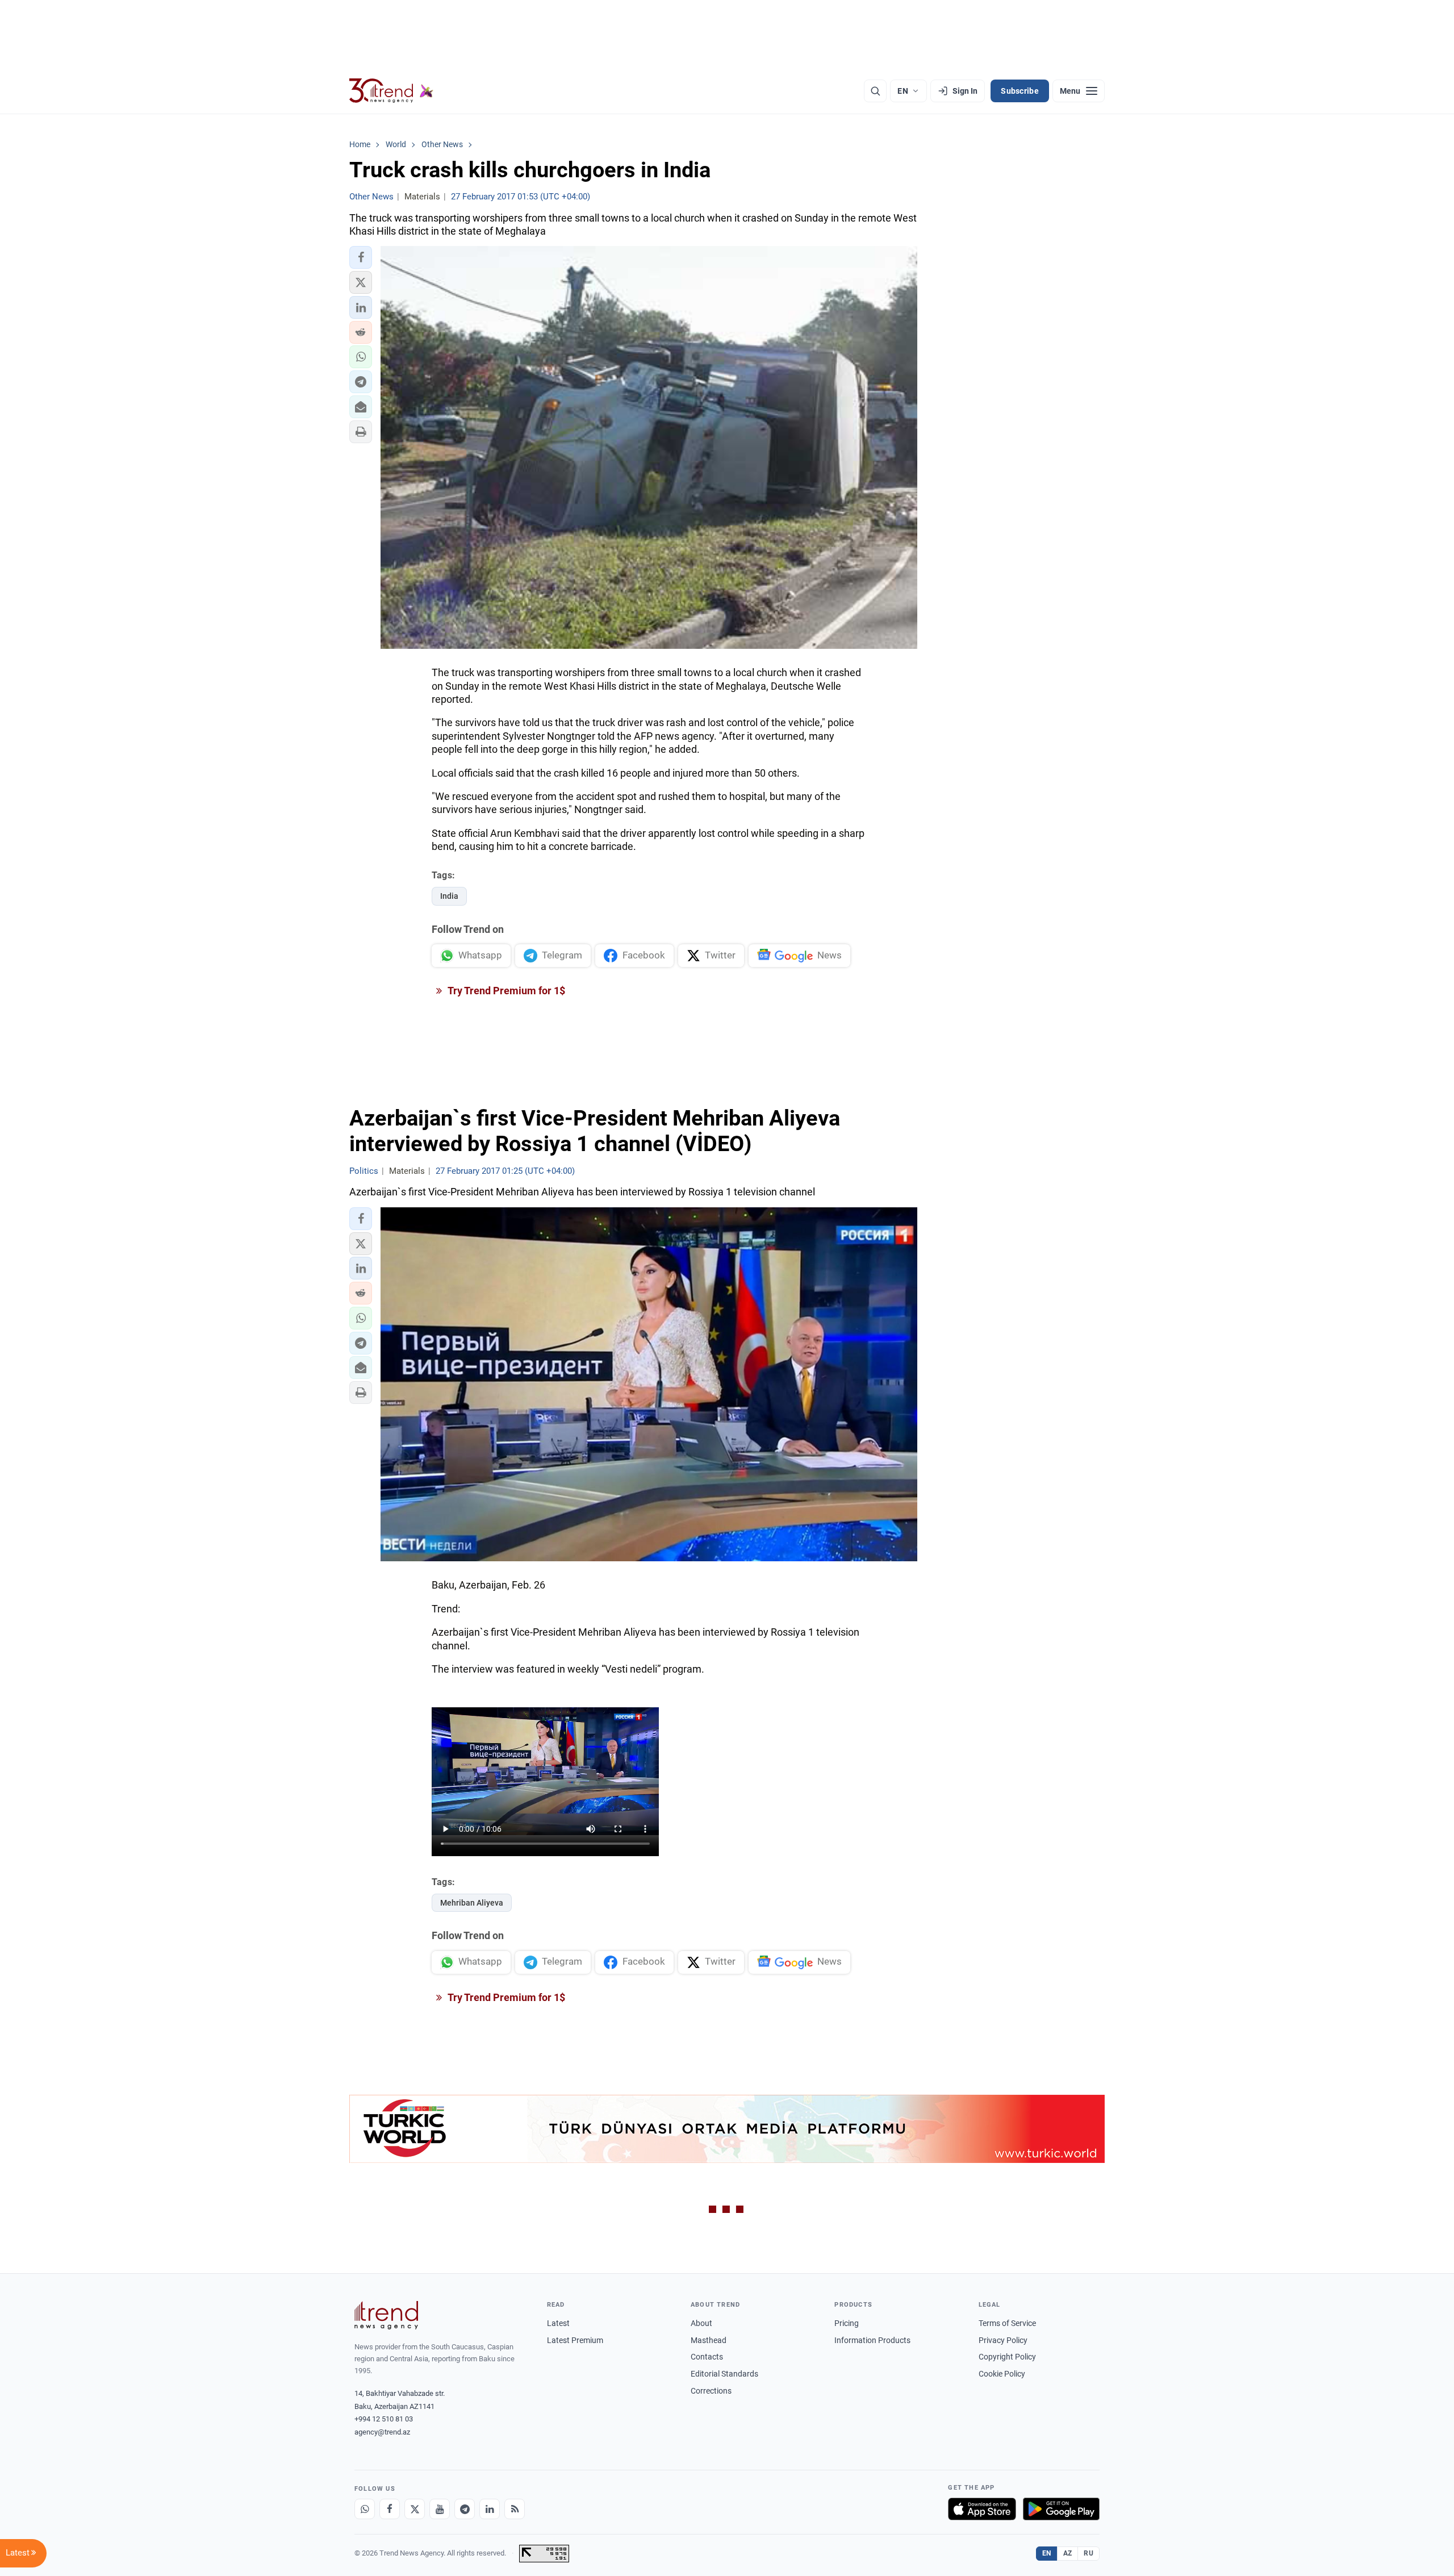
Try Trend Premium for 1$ (505, 991)
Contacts (707, 2357)
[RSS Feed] (515, 2509)
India (449, 896)
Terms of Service (1007, 2323)
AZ (1068, 2553)
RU (1089, 2553)
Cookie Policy (1002, 2374)
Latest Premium (575, 2340)
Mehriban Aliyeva (472, 1903)
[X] (415, 2509)
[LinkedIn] (490, 2509)
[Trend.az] (391, 91)
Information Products (872, 2340)
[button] (361, 257)
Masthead (709, 2340)
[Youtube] (440, 2509)
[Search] (875, 91)
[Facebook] (390, 2509)
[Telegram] (465, 2509)
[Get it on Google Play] (1061, 2509)
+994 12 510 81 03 (384, 2419)
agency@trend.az (382, 2432)
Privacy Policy (1003, 2340)
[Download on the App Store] (982, 2509)
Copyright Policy (1007, 2357)
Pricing (847, 2323)
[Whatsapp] (365, 2509)
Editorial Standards (724, 2374)
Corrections (711, 2391)
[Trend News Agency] (386, 2315)
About (701, 2323)
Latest (558, 2323)
